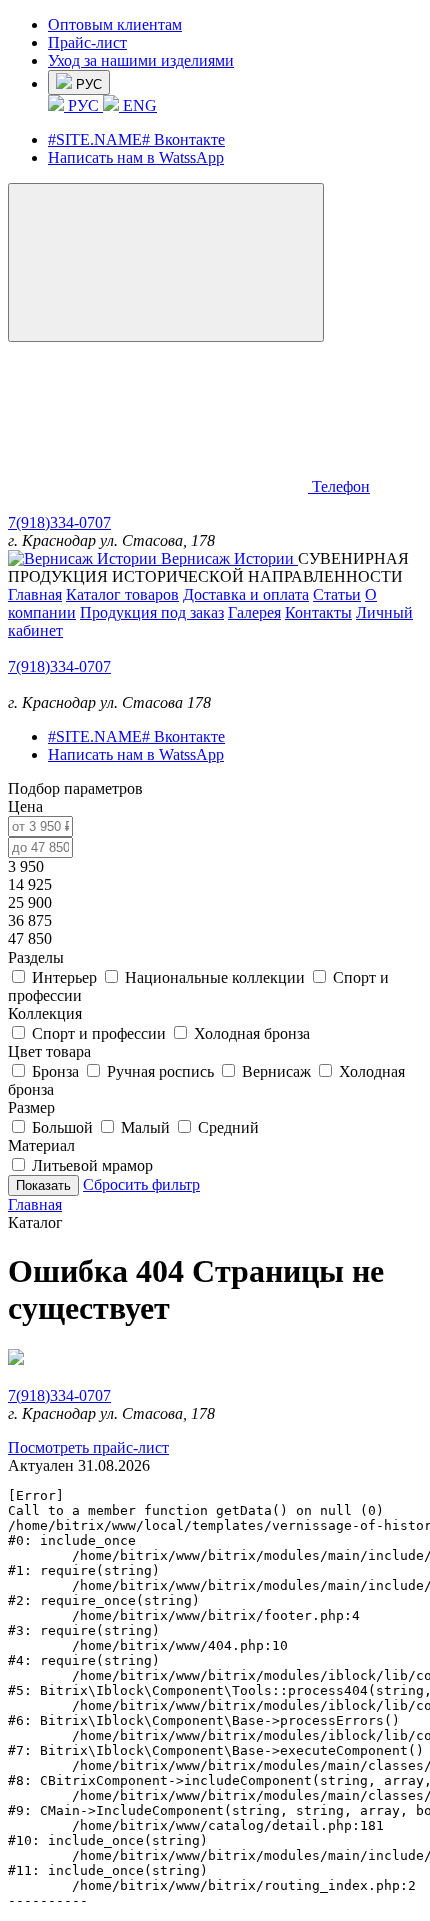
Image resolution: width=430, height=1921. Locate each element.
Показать (43, 1185)
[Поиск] (160, 486)
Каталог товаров (122, 594)
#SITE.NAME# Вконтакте (136, 139)
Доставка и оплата (246, 594)
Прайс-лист (87, 42)
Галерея (254, 612)
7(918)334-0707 (59, 522)
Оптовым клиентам (115, 24)
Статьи (337, 594)
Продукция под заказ (152, 612)
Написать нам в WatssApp (136, 157)
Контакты (318, 612)
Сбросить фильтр (141, 1184)
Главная (35, 594)
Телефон (341, 486)
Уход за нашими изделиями (141, 60)
